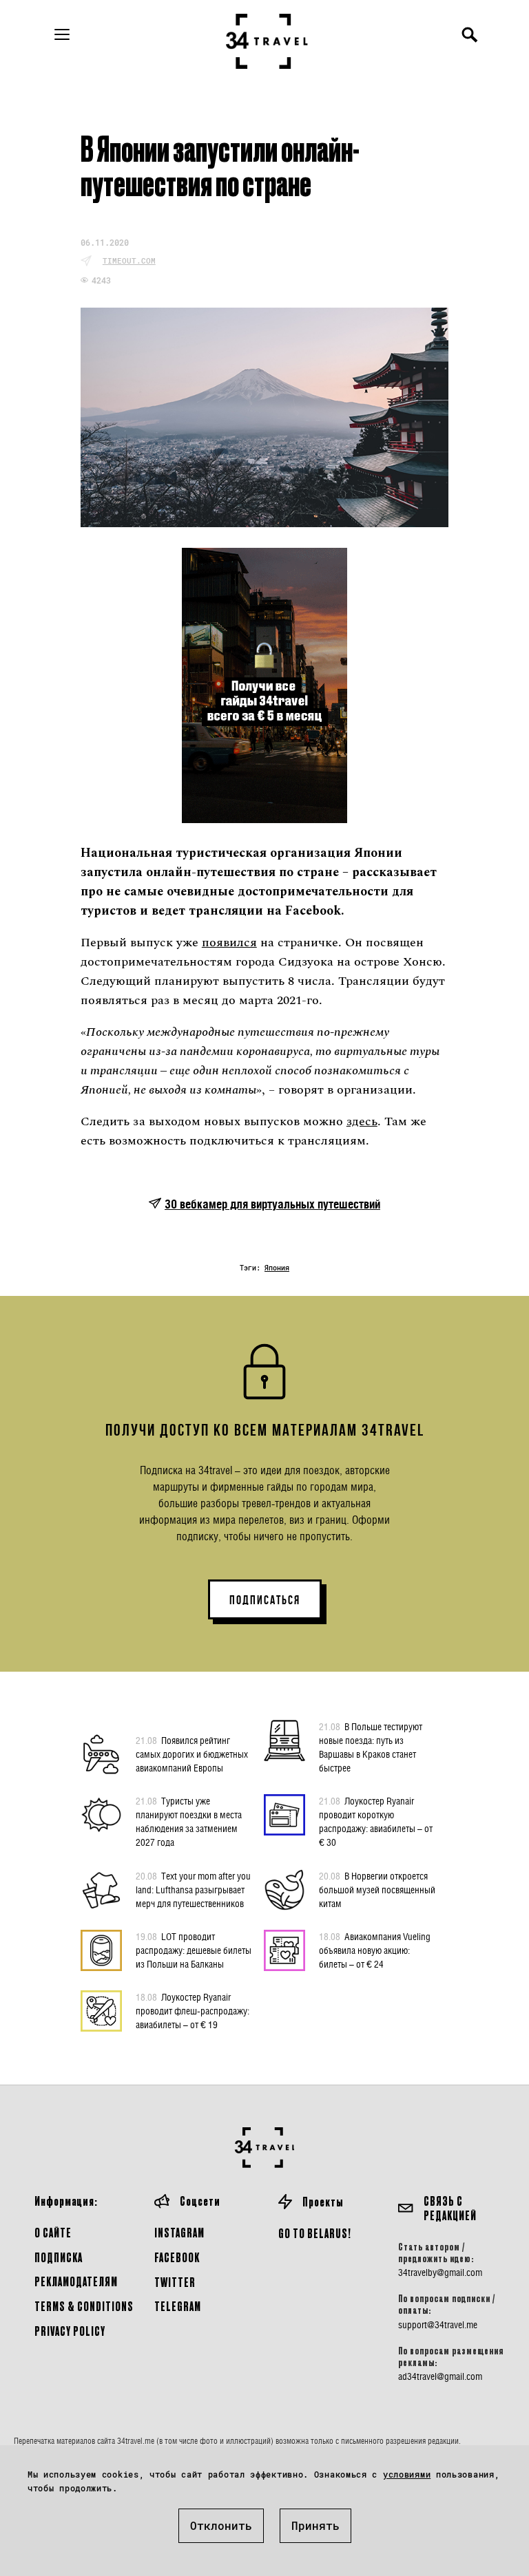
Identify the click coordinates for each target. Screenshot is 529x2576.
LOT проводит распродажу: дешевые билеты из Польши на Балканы (194, 1950)
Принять (315, 2525)
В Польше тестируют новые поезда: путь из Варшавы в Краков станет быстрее (371, 1747)
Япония (277, 1268)
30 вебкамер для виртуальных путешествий (272, 1204)
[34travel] (267, 41)
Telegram (178, 2306)
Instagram (179, 2232)
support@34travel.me (438, 2325)
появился (229, 943)
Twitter (175, 2282)
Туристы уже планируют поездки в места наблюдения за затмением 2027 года (189, 1821)
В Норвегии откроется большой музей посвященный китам (377, 1890)
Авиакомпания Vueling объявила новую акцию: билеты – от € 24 (375, 1950)
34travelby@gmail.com (440, 2272)
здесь (362, 1121)
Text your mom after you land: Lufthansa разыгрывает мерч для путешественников (193, 1890)
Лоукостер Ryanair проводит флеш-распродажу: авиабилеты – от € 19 (193, 2011)
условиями (407, 2474)
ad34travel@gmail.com (440, 2376)
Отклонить (221, 2525)
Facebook (177, 2257)
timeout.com (129, 260)
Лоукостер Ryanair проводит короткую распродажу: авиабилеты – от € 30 (376, 1821)
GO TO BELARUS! (315, 2233)
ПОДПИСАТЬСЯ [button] (265, 1600)
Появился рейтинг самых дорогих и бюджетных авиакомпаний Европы (192, 1754)
